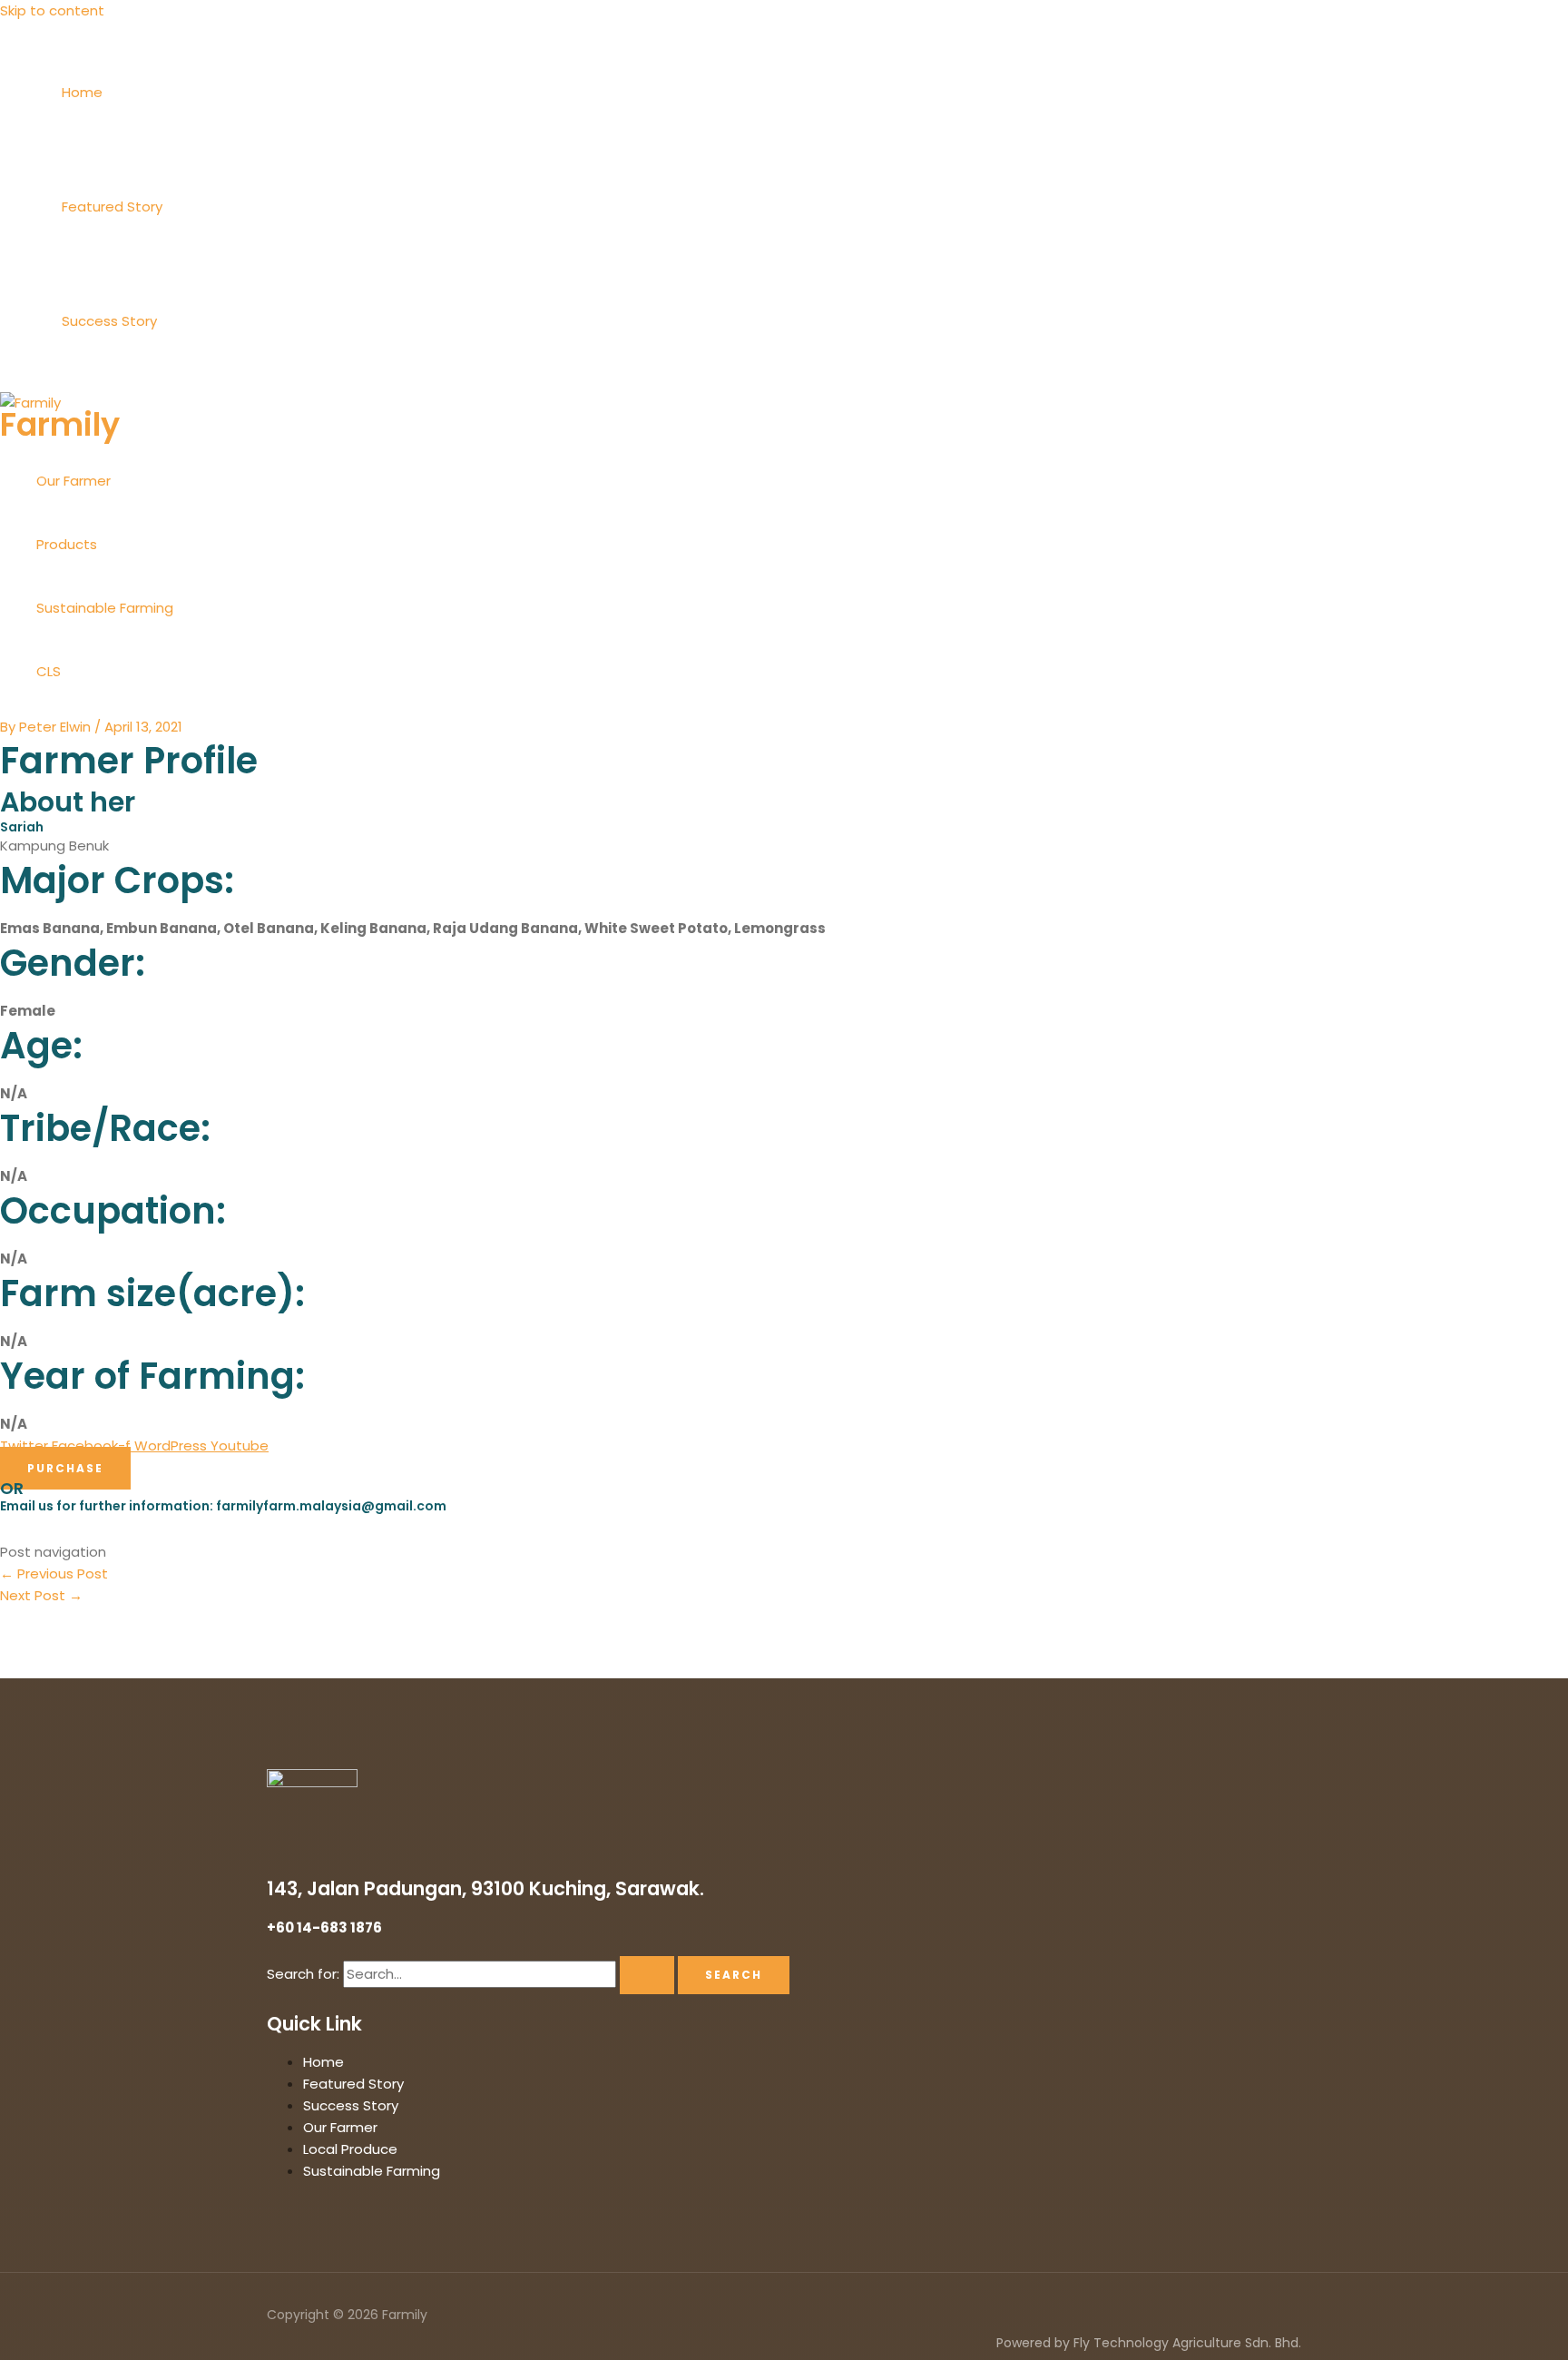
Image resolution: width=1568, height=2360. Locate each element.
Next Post (41, 1595)
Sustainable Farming (105, 608)
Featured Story (112, 206)
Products (67, 544)
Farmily (60, 424)
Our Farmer (73, 481)
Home (82, 92)
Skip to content (52, 10)
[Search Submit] (647, 1975)
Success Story (109, 321)
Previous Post (54, 1573)
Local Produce (350, 2149)
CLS (49, 671)
